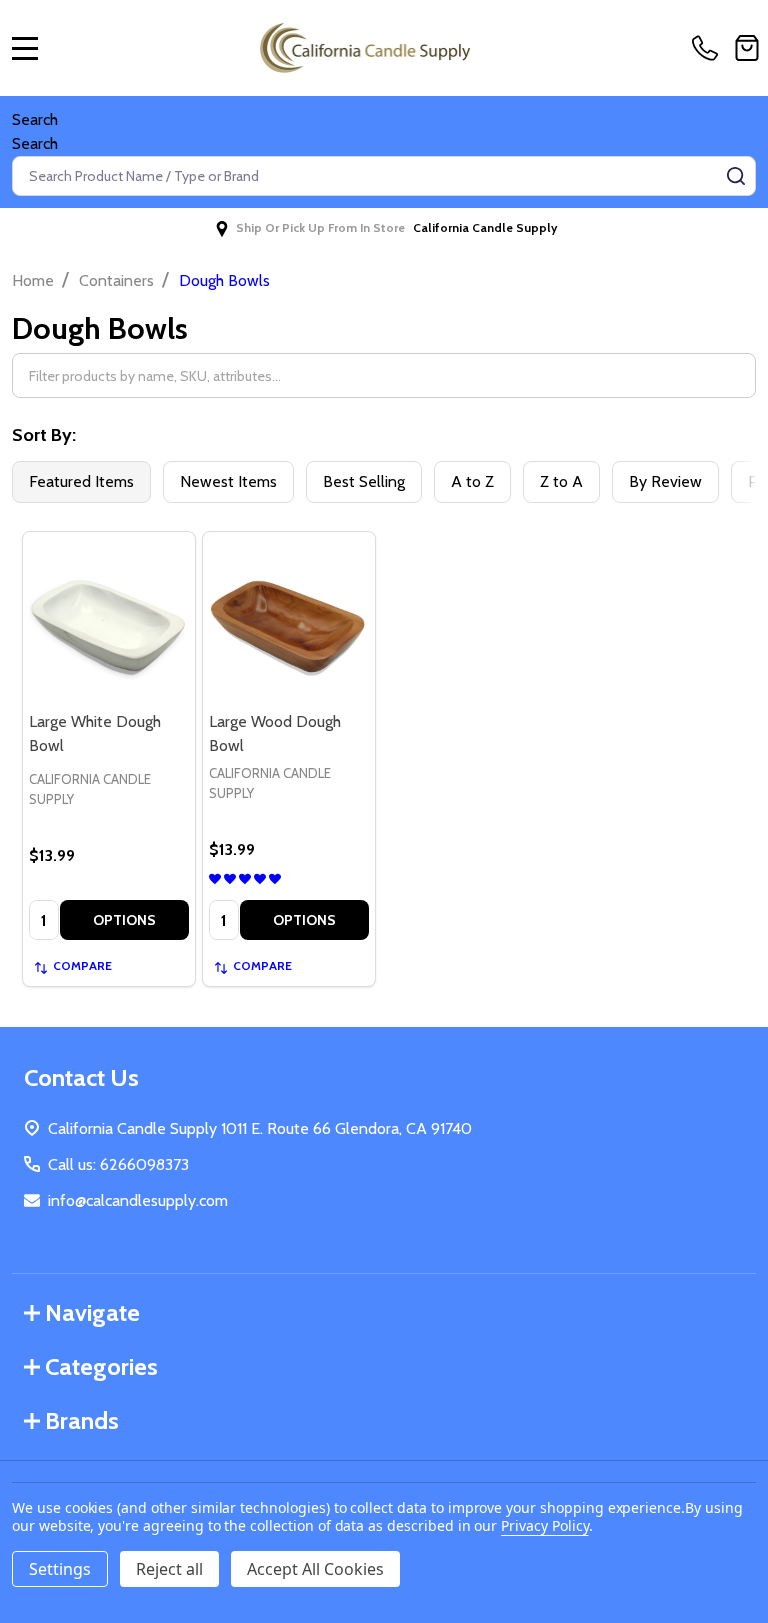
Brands (82, 1420)
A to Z (472, 481)
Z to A (561, 481)
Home (33, 280)
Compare (82, 965)
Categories (101, 1366)
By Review (665, 481)
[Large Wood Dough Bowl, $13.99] (289, 618)
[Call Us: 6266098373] (709, 48)
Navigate (92, 1312)
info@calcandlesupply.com (138, 1200)
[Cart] (747, 48)
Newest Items (228, 481)
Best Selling (364, 481)
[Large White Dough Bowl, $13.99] (109, 618)
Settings (60, 1569)
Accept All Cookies (315, 1569)
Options (124, 920)
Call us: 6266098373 (118, 1164)
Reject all (169, 1569)
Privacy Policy (544, 1525)
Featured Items (81, 481)
